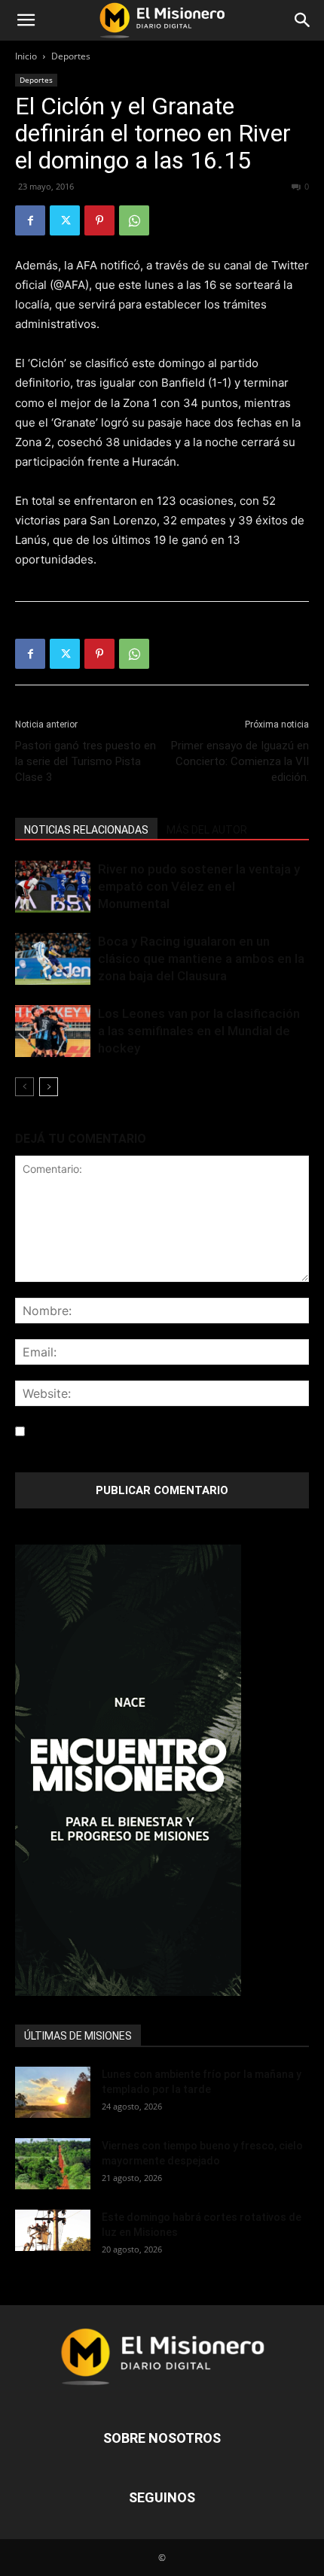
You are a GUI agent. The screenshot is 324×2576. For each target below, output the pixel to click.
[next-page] (49, 1087)
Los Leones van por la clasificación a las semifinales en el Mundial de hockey (199, 1031)
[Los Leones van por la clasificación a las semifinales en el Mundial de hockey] (53, 1031)
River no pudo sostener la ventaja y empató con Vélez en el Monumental (199, 886)
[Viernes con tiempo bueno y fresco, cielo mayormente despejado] (53, 2164)
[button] (26, 20)
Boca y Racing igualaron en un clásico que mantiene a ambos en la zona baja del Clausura (201, 958)
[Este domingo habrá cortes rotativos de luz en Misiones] (53, 2231)
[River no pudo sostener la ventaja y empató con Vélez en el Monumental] (53, 887)
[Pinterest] (99, 220)
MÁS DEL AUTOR (207, 830)
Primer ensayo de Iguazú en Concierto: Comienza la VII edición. (240, 761)
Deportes (71, 56)
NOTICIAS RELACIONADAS (86, 830)
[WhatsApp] (134, 220)
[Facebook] (30, 220)
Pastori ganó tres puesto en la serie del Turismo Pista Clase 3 (86, 761)
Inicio (26, 56)
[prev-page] (24, 1087)
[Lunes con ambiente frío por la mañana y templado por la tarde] (53, 2093)
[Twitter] (65, 220)
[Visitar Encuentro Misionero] (162, 1770)
